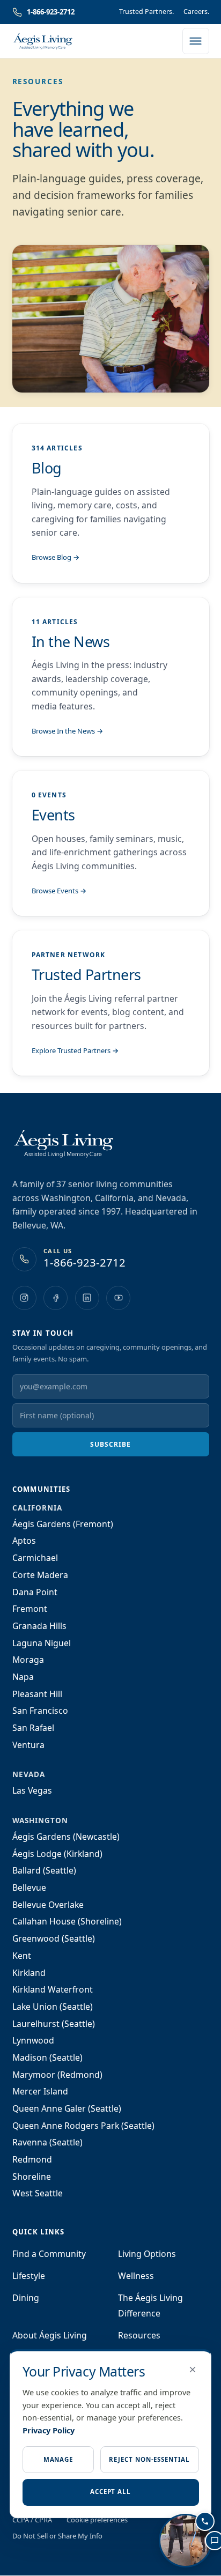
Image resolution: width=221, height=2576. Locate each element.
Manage (58, 2459)
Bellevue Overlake (48, 1905)
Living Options (147, 2254)
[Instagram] (24, 1298)
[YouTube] (118, 1298)
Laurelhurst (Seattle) (54, 2024)
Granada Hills (39, 1626)
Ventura (28, 1745)
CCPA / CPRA (32, 2520)
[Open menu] (196, 41)
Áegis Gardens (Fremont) (63, 1524)
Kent (22, 1956)
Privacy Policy (49, 2430)
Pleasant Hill (37, 1694)
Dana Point (35, 1592)
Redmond (32, 2159)
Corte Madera (40, 1575)
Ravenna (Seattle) (47, 2142)
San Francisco (40, 1711)
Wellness (136, 2276)
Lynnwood (33, 2040)
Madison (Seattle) (47, 2057)
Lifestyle (29, 2276)
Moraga (28, 1660)
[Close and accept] (193, 2370)
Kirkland (29, 1973)
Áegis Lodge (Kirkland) (57, 1854)
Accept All (110, 2492)
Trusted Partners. (146, 12)
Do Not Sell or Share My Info (57, 2536)
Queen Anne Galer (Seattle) (67, 2108)
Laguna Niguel (42, 1643)
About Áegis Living (50, 2335)
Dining (26, 2298)
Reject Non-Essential (149, 2459)
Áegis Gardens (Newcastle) (66, 1837)
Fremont (30, 1609)
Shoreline (32, 2177)
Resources (139, 2335)
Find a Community (49, 2254)
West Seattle (38, 2193)
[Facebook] (56, 1298)
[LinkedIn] (87, 1298)
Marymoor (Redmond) (57, 2075)
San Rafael (33, 1728)
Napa (23, 1677)
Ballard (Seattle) (44, 1870)
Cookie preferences (97, 2520)
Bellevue (29, 1887)
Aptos (24, 1541)
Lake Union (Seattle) (53, 2007)
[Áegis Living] (43, 41)
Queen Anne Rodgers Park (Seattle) (83, 2126)
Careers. (196, 12)
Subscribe (110, 1444)
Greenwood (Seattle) (54, 1938)
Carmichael (35, 1558)
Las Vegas (32, 1790)
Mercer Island (40, 2091)
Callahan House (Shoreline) (67, 1921)
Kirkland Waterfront (53, 1989)
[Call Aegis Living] (205, 2521)
